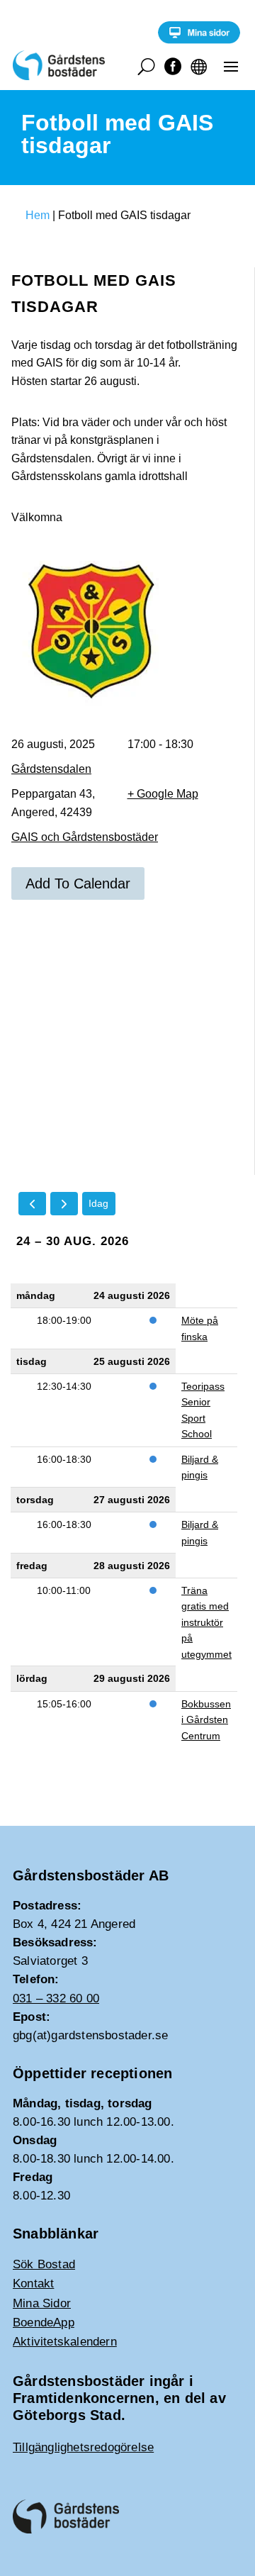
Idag (98, 1203)
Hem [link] (38, 215)
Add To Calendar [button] (78, 883)
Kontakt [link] (33, 2284)
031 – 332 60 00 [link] (56, 1998)
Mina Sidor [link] (42, 2303)
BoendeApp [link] (44, 2323)
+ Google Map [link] (163, 794)
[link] (199, 40)
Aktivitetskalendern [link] (65, 2342)
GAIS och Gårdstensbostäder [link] (85, 837)
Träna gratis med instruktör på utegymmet (206, 1622)
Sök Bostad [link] (44, 2264)
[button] (231, 66)
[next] (64, 1204)
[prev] (32, 1204)
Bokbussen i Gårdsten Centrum (206, 1720)
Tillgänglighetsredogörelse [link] (83, 2447)
